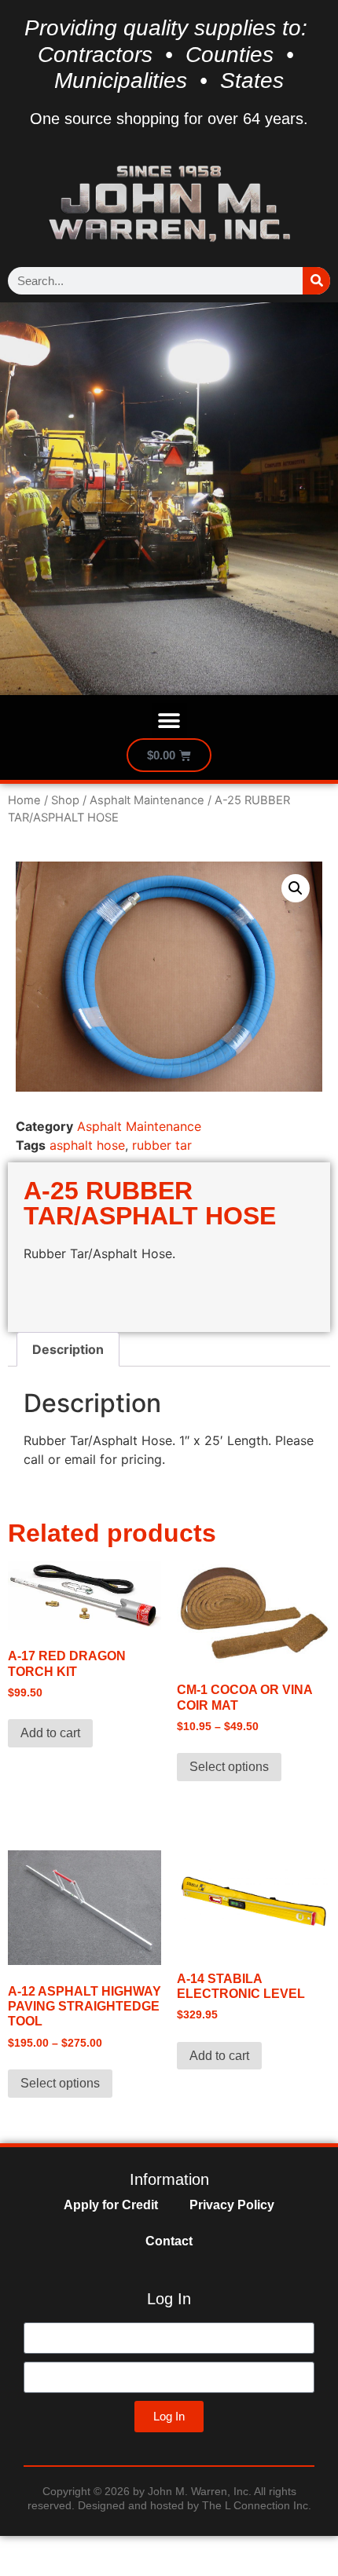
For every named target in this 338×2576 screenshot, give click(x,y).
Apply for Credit (111, 2205)
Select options (229, 1767)
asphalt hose (87, 1145)
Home (24, 800)
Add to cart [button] (50, 1733)
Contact (169, 2241)
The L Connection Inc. (257, 2505)
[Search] (316, 281)
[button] (169, 721)
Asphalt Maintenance (147, 800)
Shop (65, 800)
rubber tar (162, 1145)
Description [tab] (68, 1349)
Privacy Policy (232, 2205)
